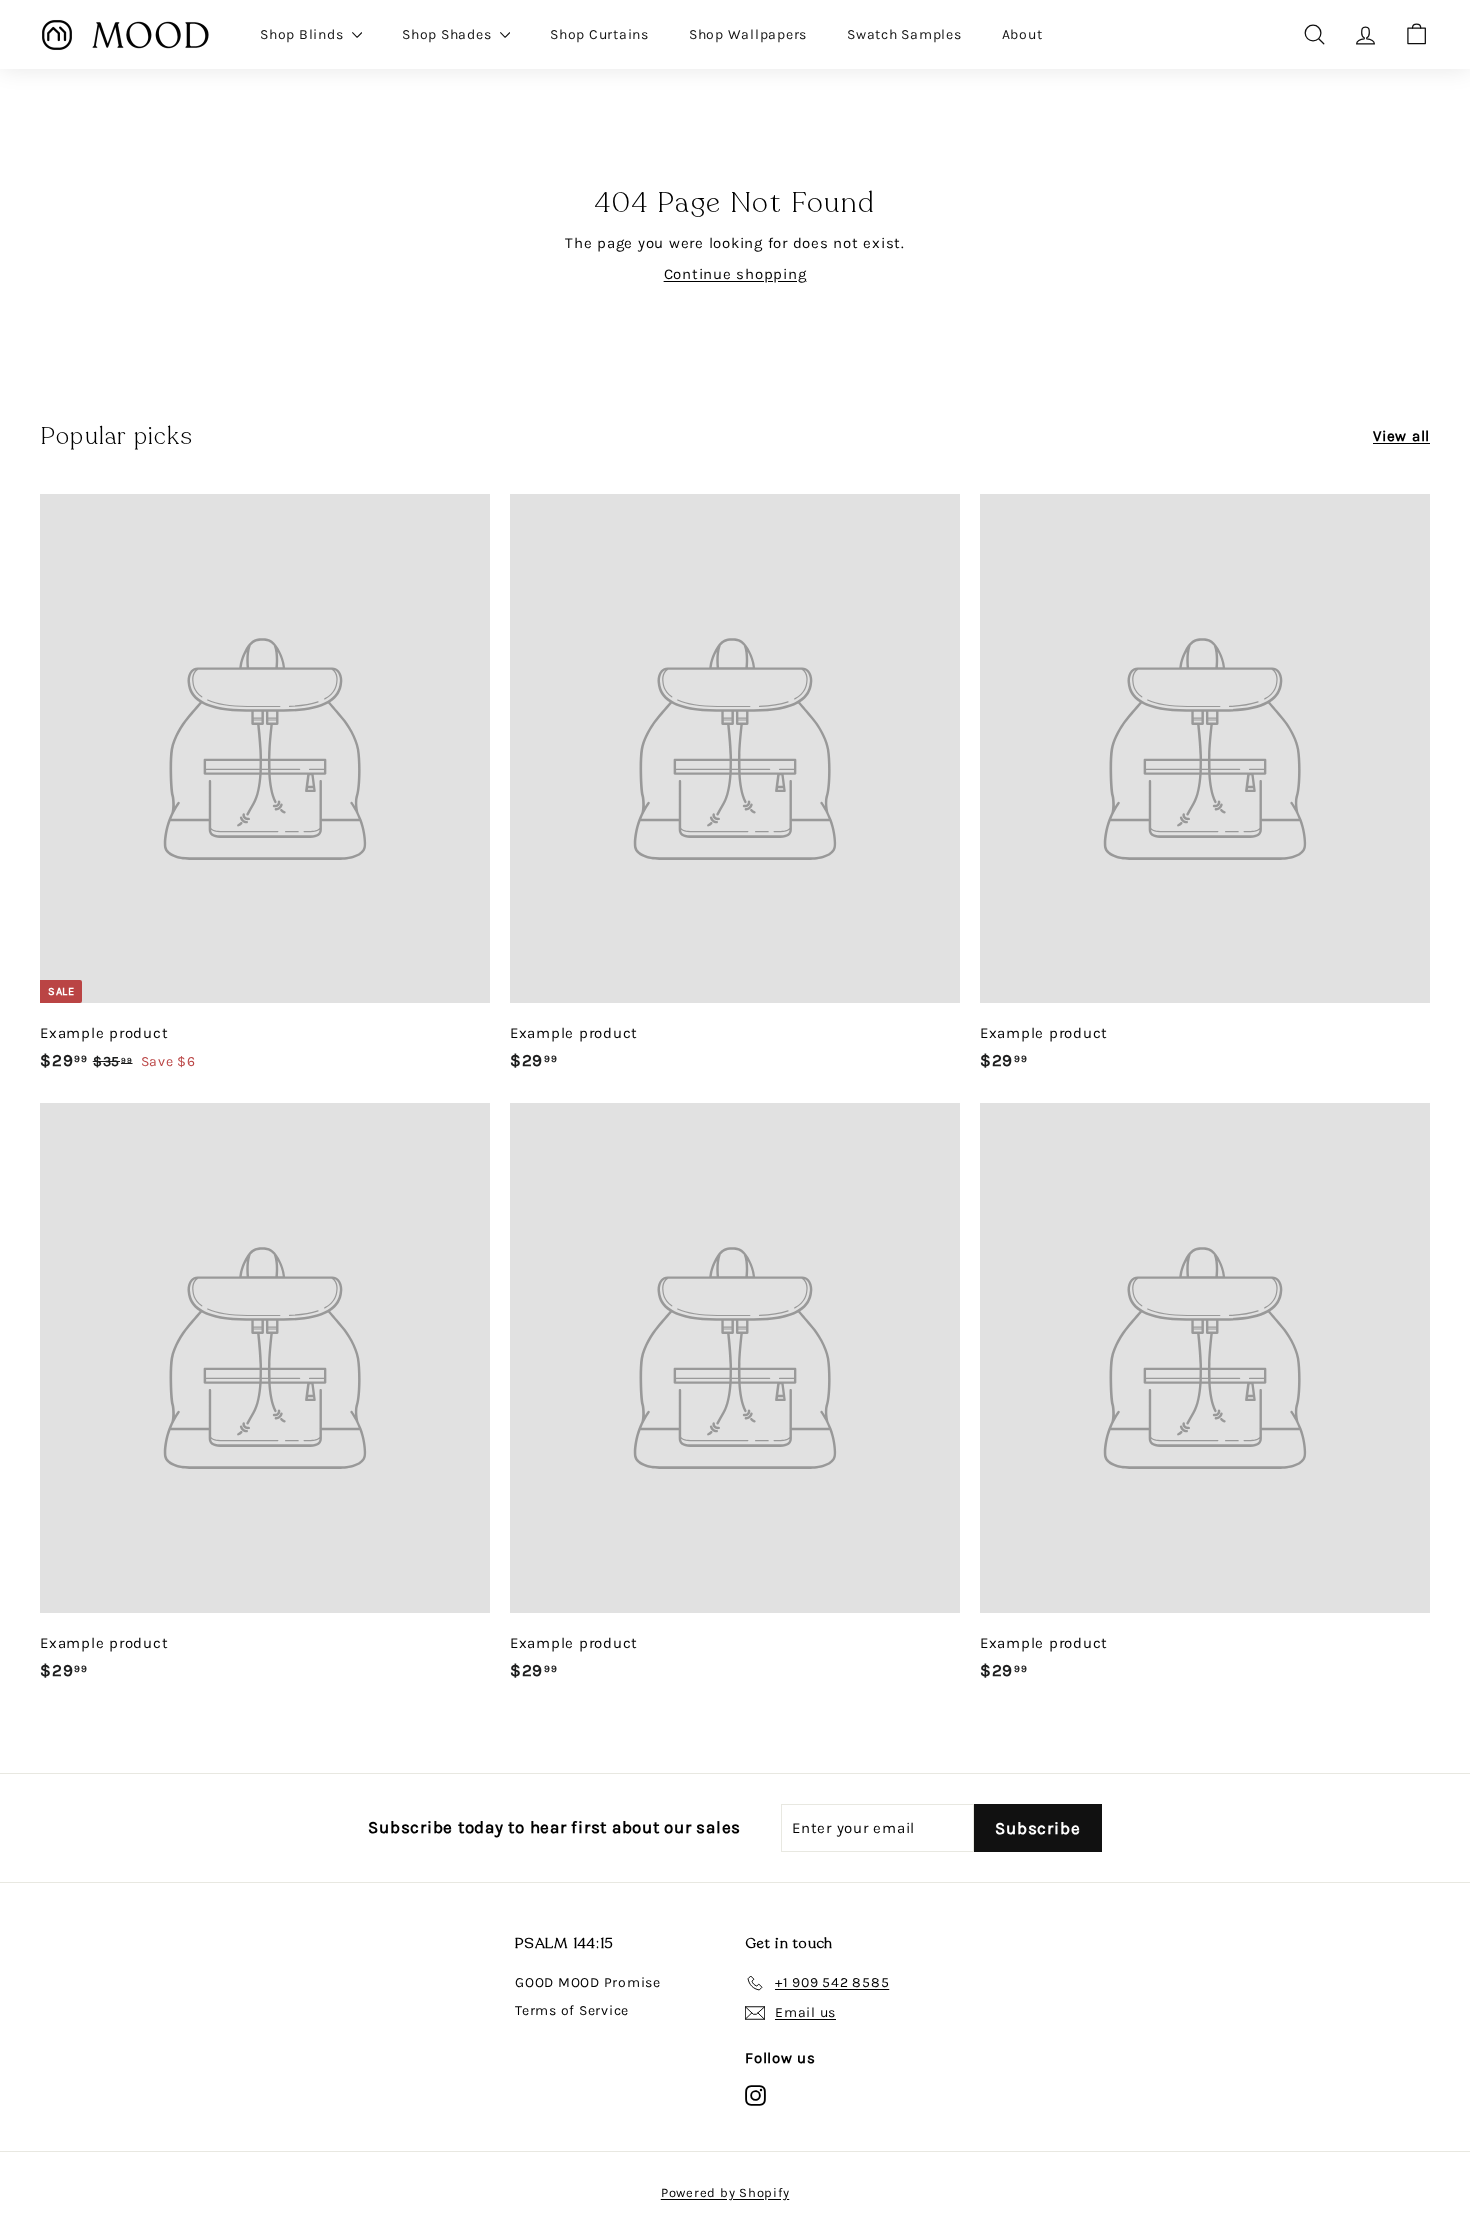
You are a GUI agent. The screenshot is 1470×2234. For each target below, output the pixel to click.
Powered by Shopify (725, 2192)
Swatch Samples (904, 34)
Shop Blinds (303, 34)
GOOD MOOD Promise (588, 1982)
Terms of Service (572, 2010)
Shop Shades (448, 34)
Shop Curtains (599, 34)
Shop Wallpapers (748, 34)
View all (1401, 436)
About (1022, 34)
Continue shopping (735, 274)
